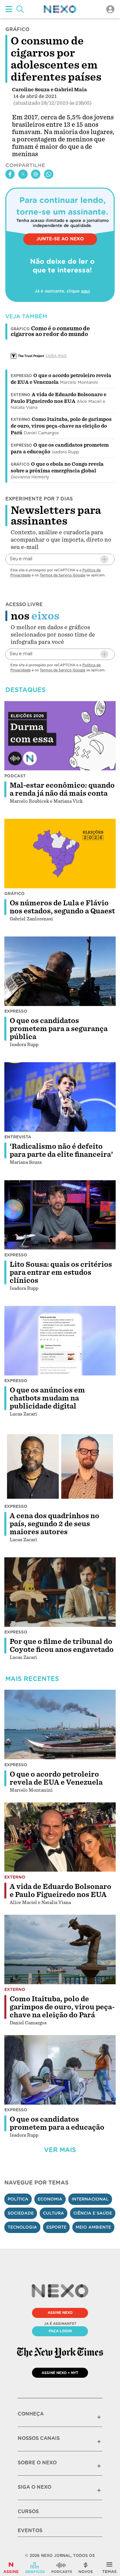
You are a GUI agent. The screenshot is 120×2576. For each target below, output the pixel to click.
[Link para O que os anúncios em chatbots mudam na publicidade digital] (60, 1341)
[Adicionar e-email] (104, 559)
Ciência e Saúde (93, 2213)
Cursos (28, 2511)
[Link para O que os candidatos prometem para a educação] (60, 2070)
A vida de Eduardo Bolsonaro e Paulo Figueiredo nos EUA (60, 1891)
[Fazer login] (110, 9)
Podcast (15, 776)
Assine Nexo (60, 2313)
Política (18, 2199)
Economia (50, 2199)
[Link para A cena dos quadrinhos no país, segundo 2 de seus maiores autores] (60, 1466)
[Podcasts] (62, 2568)
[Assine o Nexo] (11, 2568)
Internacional (90, 2199)
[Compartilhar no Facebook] (10, 174)
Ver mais (60, 2150)
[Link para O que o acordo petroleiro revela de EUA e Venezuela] (60, 1724)
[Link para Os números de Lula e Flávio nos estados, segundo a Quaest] (60, 854)
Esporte (56, 2227)
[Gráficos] (35, 2568)
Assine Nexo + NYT (60, 2373)
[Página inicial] (60, 9)
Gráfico (20, 464)
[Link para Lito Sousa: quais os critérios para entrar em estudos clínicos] (60, 1215)
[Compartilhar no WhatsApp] (49, 174)
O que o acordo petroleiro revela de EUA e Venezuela (56, 1778)
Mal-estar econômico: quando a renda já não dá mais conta (62, 789)
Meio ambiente (93, 2227)
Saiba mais (56, 356)
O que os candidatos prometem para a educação (57, 2123)
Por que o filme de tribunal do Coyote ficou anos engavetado (62, 1646)
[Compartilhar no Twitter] (23, 174)
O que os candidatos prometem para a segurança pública (59, 1029)
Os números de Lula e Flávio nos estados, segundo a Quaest (62, 907)
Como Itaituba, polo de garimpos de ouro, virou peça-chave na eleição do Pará (61, 426)
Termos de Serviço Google (62, 575)
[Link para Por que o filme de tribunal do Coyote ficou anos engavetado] (60, 1592)
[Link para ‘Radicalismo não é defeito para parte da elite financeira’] (60, 1097)
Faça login (60, 2331)
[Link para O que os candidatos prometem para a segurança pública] (60, 971)
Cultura (53, 2213)
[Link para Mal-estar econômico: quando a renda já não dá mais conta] (60, 736)
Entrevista (18, 1137)
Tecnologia (22, 2227)
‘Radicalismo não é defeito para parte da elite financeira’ (61, 1150)
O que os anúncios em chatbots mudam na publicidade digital (47, 1398)
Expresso (21, 376)
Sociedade (21, 2213)
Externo (20, 395)
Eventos (30, 2531)
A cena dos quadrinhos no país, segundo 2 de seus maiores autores (54, 1524)
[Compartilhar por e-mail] (36, 174)
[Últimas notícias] (86, 2568)
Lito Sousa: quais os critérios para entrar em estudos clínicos (61, 1272)
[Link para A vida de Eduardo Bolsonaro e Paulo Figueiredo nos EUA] (60, 1837)
